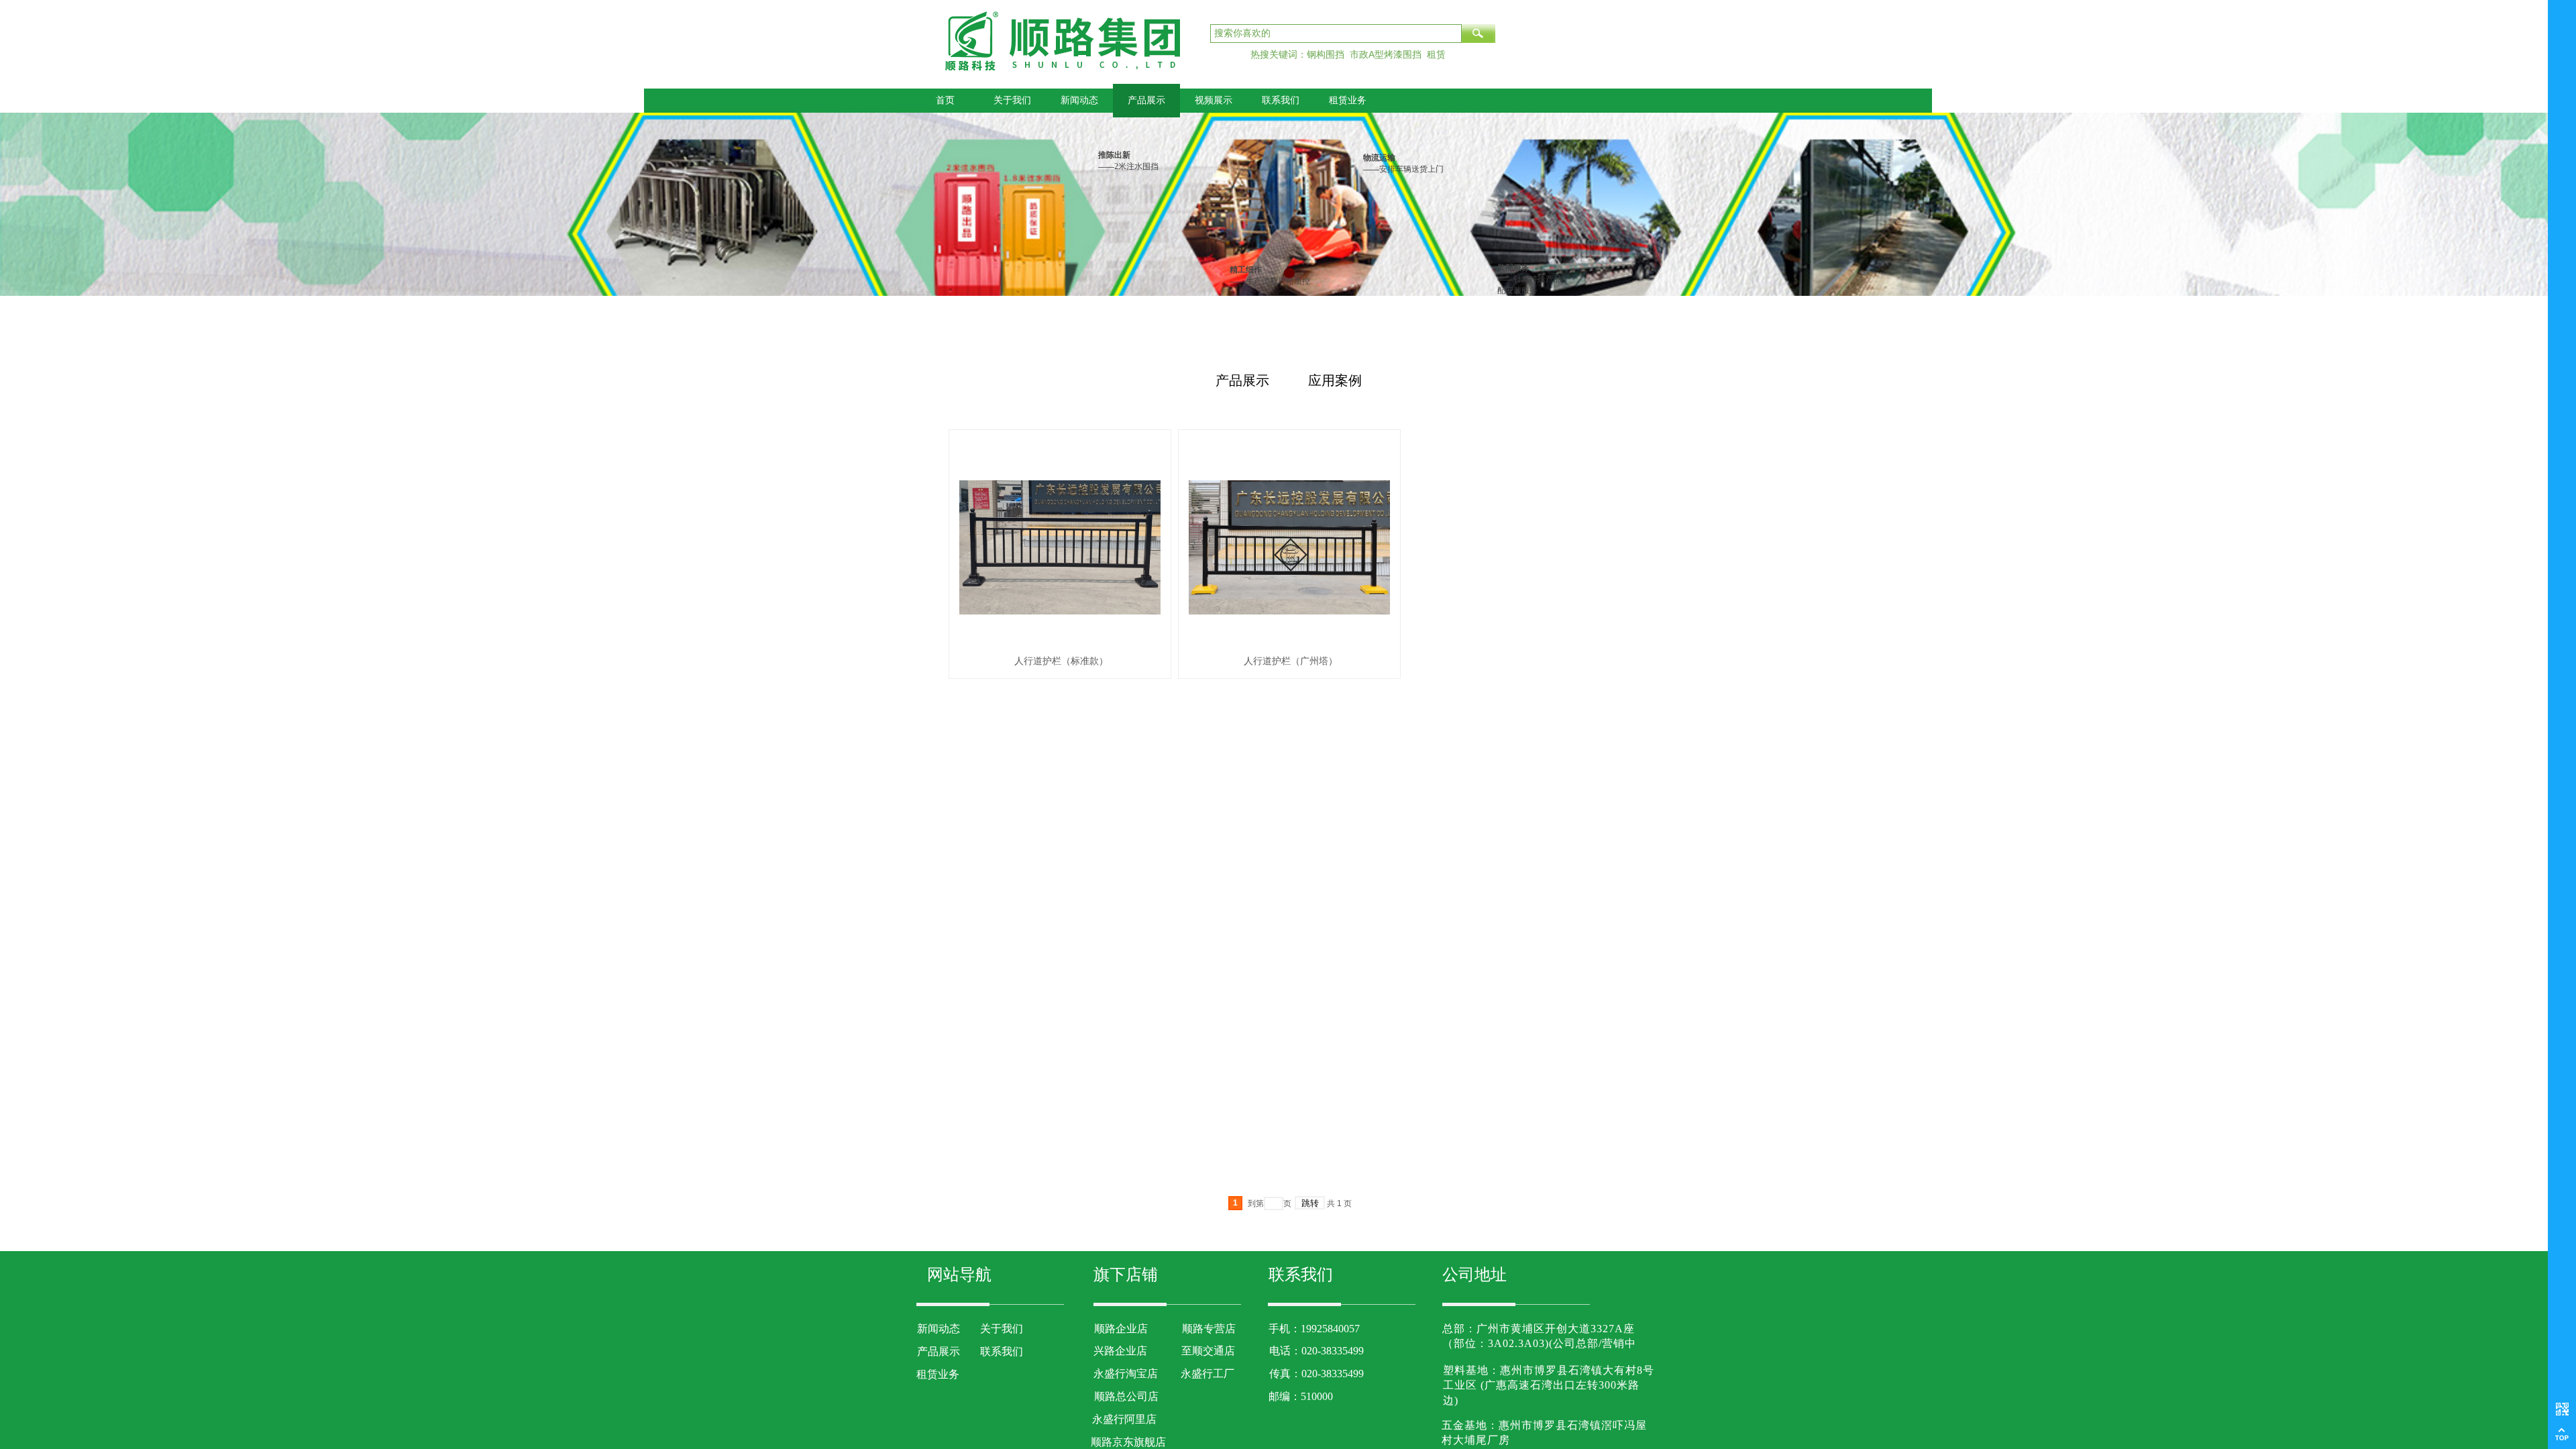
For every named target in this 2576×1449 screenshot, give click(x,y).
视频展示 (1214, 100)
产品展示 (1146, 100)
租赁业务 (1348, 100)
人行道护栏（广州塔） (1291, 661)
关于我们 (1012, 100)
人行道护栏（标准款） (1061, 661)
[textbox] (1336, 34)
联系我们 (1281, 100)
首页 (945, 100)
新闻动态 (1079, 100)
